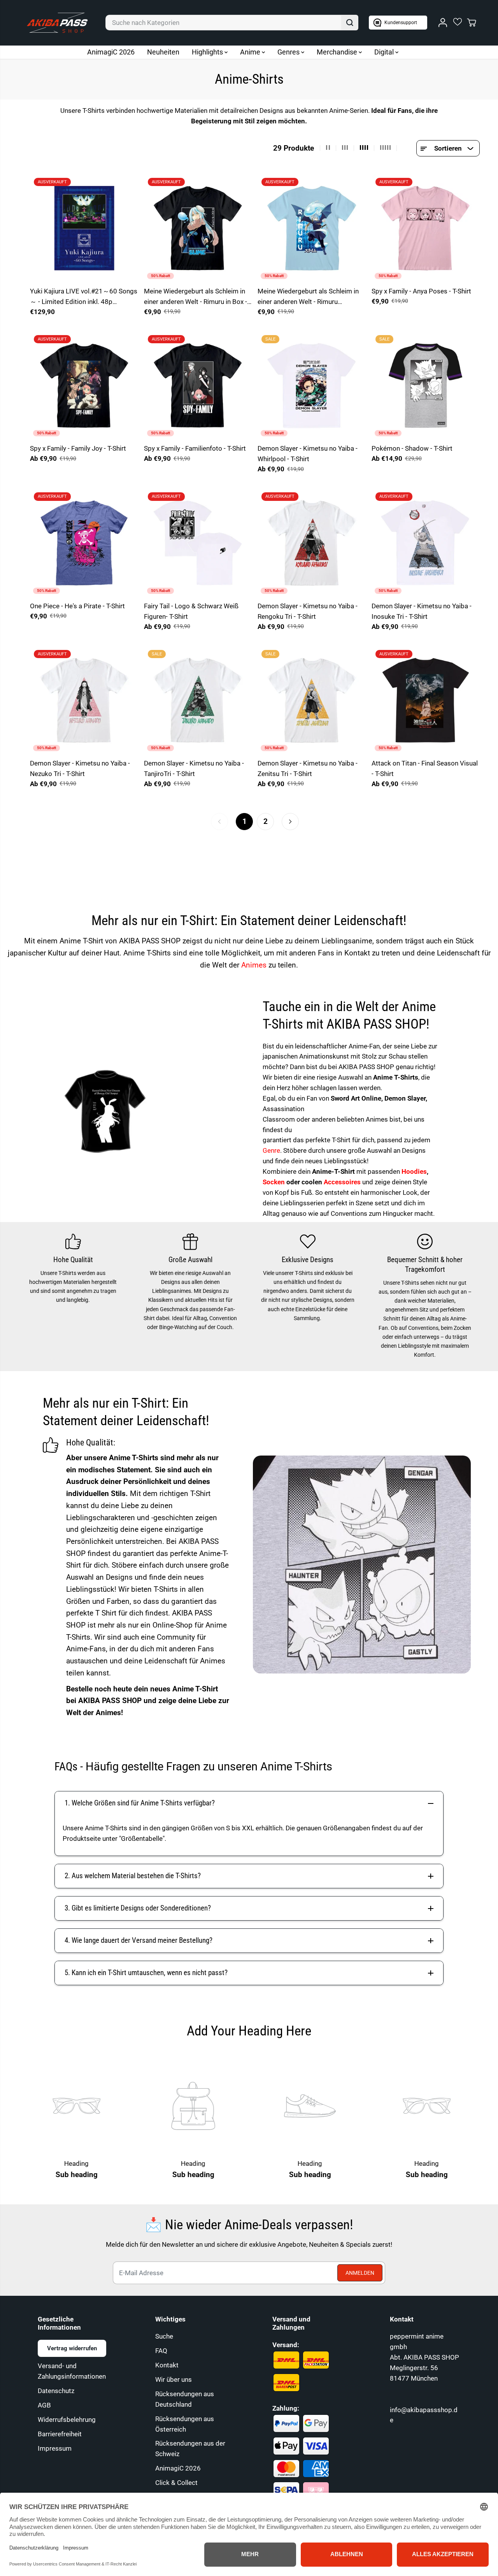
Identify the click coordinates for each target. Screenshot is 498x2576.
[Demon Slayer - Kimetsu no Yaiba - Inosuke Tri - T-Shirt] (426, 543)
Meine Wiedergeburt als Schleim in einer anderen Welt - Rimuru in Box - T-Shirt (196, 297)
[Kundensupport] (398, 23)
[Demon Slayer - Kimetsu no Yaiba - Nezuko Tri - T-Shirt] (84, 700)
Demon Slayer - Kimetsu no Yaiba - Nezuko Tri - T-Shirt (80, 768)
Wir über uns (174, 2379)
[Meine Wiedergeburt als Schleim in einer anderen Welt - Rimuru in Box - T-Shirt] (198, 228)
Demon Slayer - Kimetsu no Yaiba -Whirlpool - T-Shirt (308, 454)
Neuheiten (163, 52)
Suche (164, 2336)
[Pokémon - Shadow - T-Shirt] (426, 385)
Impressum (55, 2448)
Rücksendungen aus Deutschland (185, 2399)
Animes (255, 965)
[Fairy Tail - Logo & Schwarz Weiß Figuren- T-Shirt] (198, 543)
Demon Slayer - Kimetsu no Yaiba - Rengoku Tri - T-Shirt (308, 611)
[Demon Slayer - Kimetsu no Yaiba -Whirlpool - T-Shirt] (312, 385)
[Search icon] (350, 23)
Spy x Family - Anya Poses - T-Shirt (421, 291)
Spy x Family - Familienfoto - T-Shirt (195, 448)
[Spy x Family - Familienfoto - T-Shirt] (198, 385)
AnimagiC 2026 (111, 52)
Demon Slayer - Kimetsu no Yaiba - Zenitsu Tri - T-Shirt (308, 768)
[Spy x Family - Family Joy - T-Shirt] (84, 385)
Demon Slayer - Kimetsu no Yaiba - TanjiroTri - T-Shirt (194, 768)
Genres (289, 52)
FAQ (161, 2351)
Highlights (208, 52)
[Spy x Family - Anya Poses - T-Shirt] (426, 228)
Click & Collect (176, 2483)
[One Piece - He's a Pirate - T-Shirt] (84, 543)
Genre (271, 1150)
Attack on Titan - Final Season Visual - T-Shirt (425, 768)
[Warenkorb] (472, 23)
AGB (44, 2405)
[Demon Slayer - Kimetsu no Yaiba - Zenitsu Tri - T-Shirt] (312, 700)
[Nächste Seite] (290, 822)
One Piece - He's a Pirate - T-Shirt (77, 606)
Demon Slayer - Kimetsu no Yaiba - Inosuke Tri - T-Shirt (422, 611)
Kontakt (167, 2365)
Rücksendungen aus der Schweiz (190, 2449)
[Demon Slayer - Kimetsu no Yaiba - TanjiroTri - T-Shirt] (198, 700)
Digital (385, 52)
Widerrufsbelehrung (67, 2420)
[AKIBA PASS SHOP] (57, 23)
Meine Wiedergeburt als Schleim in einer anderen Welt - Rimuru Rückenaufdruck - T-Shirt (308, 297)
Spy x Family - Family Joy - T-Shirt (78, 448)
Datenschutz (56, 2391)
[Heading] (160, 2106)
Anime (251, 52)
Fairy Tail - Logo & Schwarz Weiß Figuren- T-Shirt (191, 611)
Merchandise (338, 52)
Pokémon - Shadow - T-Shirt (412, 448)
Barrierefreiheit (60, 2434)
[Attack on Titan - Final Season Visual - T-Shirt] (426, 700)
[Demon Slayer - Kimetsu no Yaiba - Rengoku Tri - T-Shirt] (312, 543)
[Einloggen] (443, 23)
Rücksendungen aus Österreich (185, 2424)
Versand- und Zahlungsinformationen (72, 2371)
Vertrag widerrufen (72, 2348)
